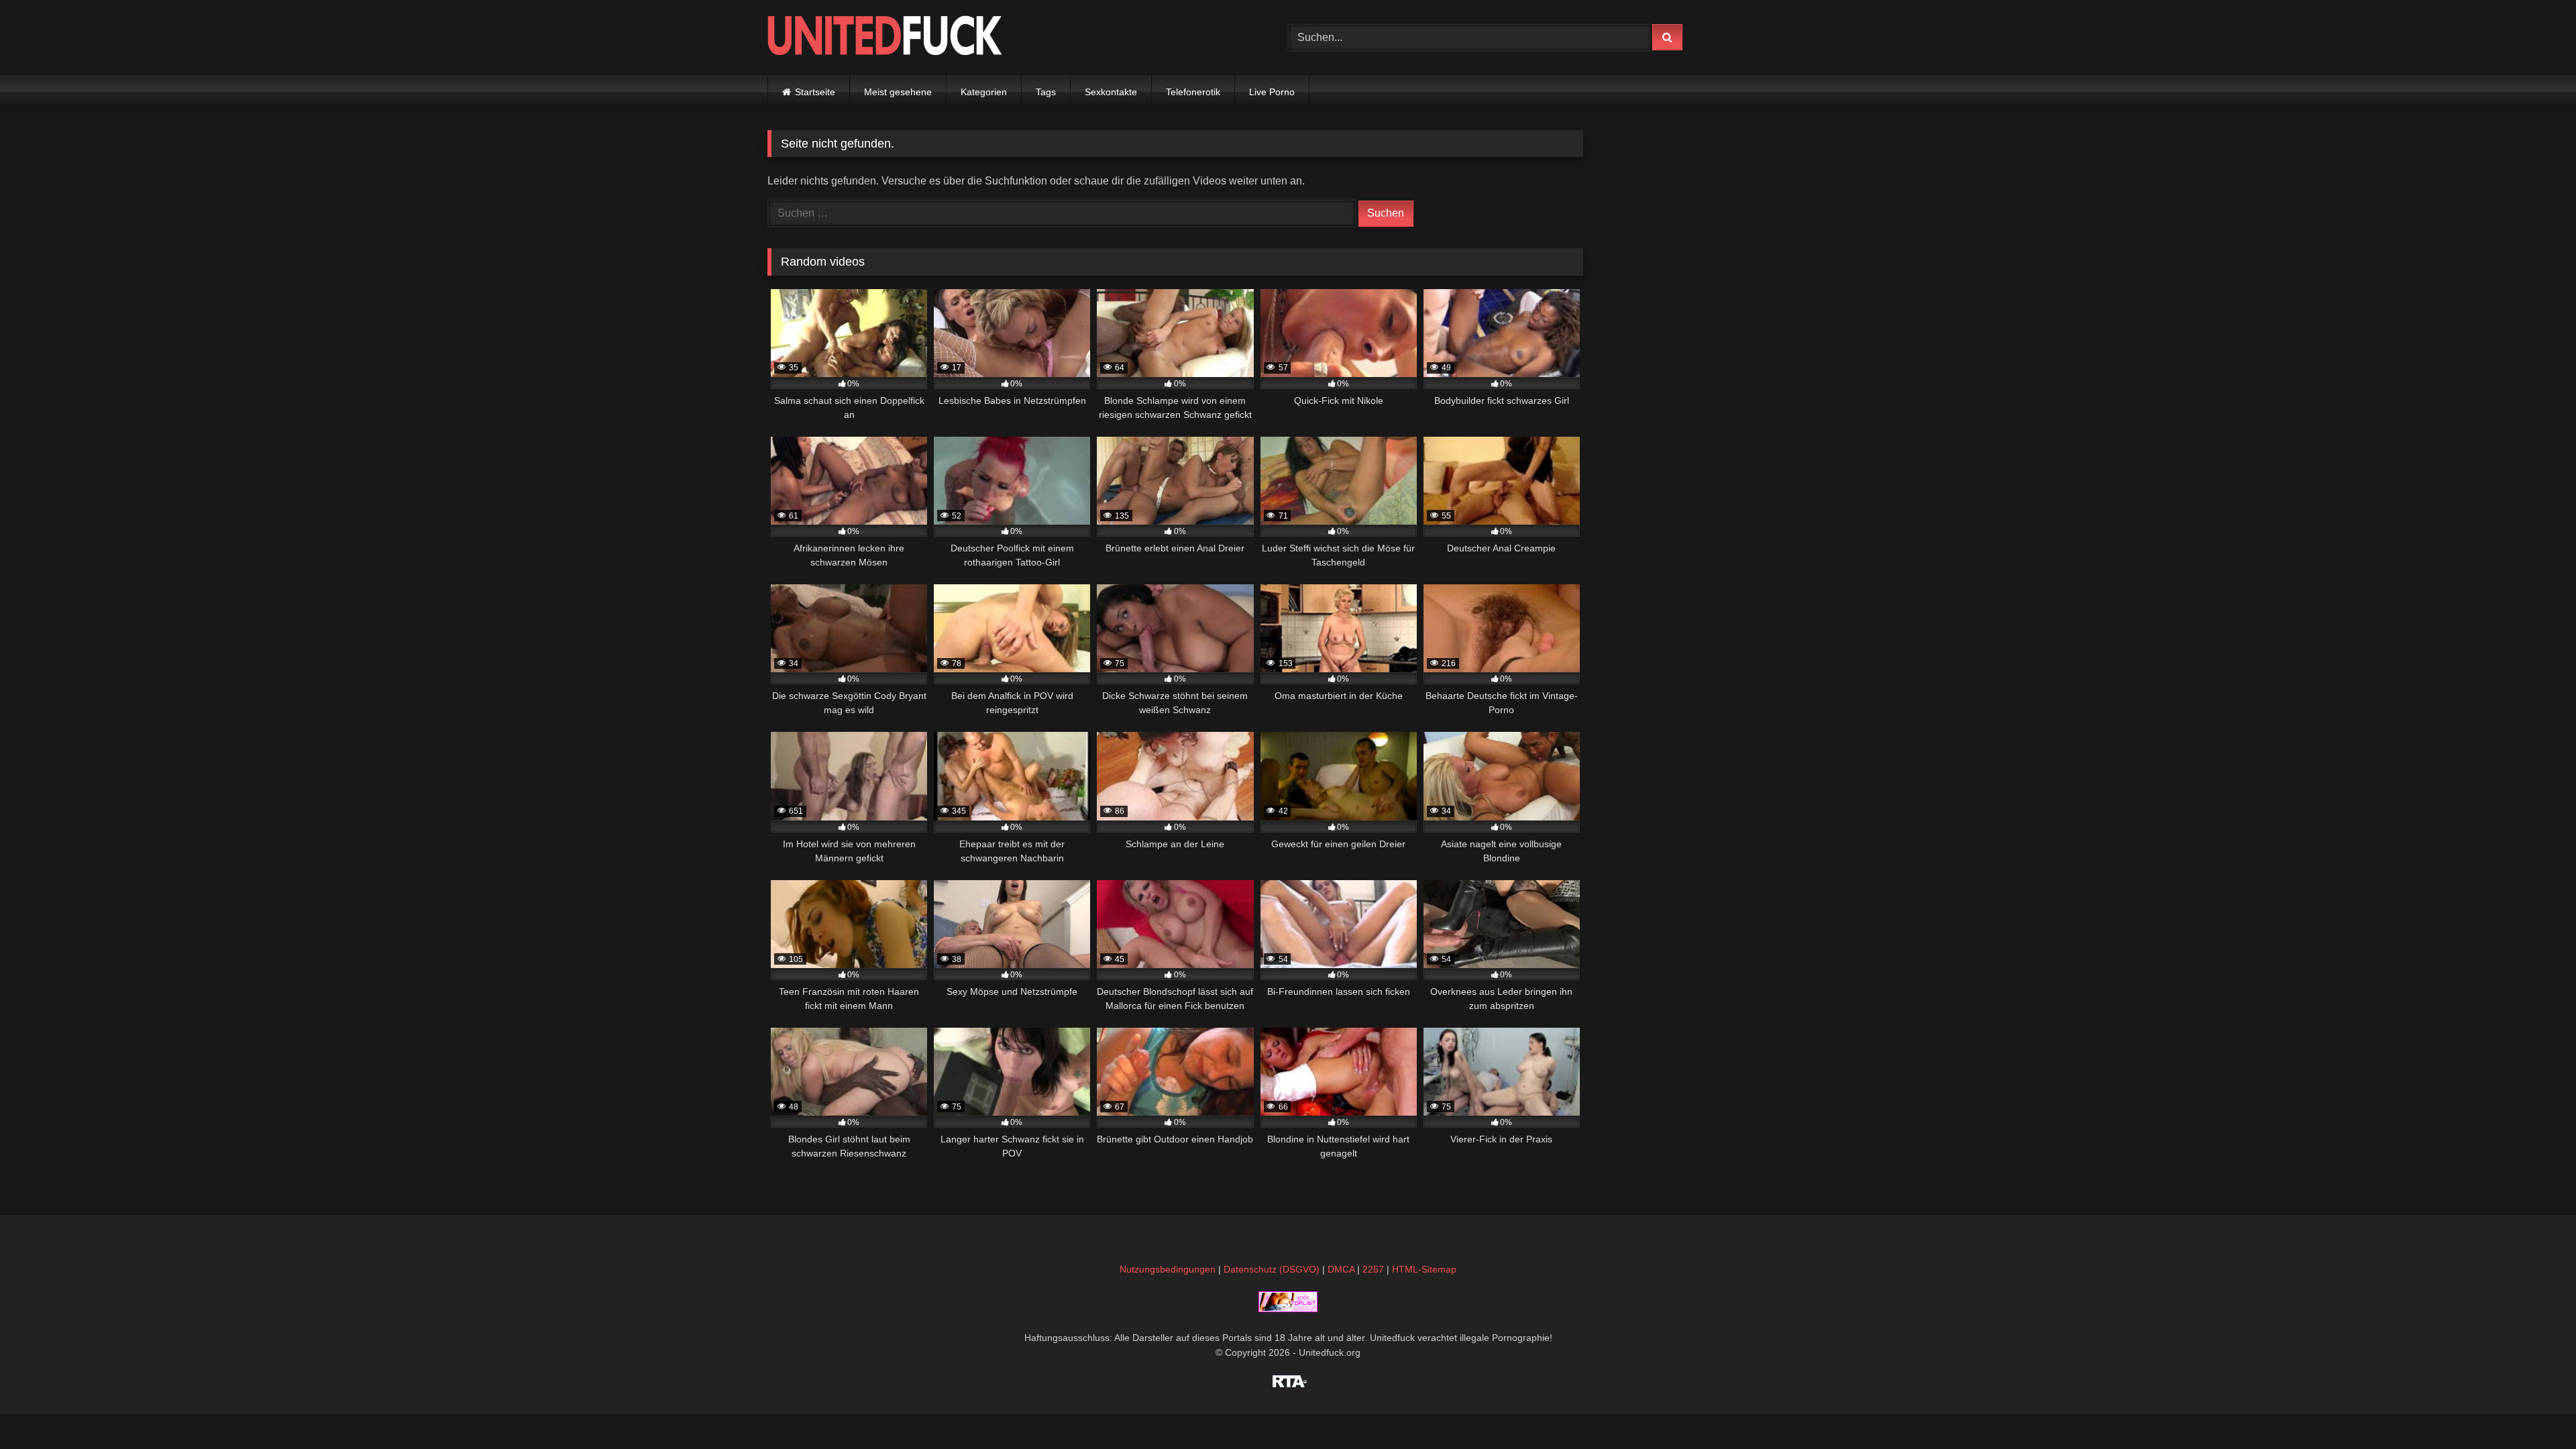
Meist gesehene (898, 92)
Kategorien (984, 92)
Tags (1046, 92)
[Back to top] (2534, 1409)
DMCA (1341, 1269)
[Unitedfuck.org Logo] (885, 37)
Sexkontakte (1111, 92)
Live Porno (1272, 92)
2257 (1373, 1269)
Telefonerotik (1193, 92)
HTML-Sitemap (1424, 1269)
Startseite (815, 92)
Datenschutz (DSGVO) (1272, 1269)
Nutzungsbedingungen (1168, 1269)
